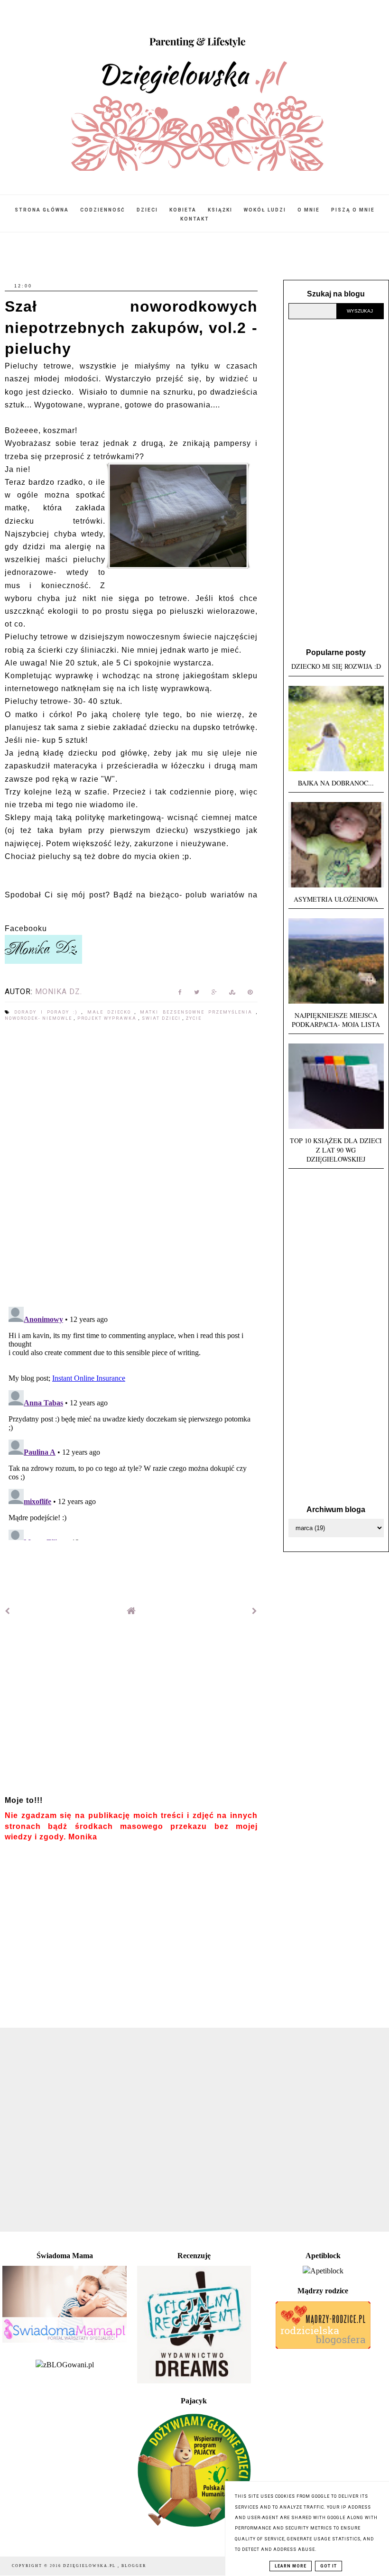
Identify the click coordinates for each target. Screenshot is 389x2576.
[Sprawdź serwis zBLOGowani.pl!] (65, 2365)
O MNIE (309, 210)
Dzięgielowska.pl (90, 2566)
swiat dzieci (162, 1018)
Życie (194, 1018)
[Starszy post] (255, 1611)
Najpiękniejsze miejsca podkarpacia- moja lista (336, 1020)
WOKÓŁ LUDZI (265, 210)
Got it (329, 2566)
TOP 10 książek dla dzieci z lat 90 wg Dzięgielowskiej (336, 1150)
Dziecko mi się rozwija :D (336, 666)
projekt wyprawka (108, 1018)
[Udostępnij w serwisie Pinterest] (250, 994)
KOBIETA (183, 210)
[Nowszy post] (8, 1611)
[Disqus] (131, 1165)
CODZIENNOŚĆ (103, 210)
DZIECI (147, 210)
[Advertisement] (131, 1710)
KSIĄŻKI (220, 210)
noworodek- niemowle (39, 1018)
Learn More (291, 2566)
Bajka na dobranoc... (336, 783)
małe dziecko (111, 1012)
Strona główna (42, 210)
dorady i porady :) (48, 1012)
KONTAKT (195, 219)
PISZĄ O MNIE (353, 210)
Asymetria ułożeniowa (336, 899)
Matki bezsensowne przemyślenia (198, 1012)
